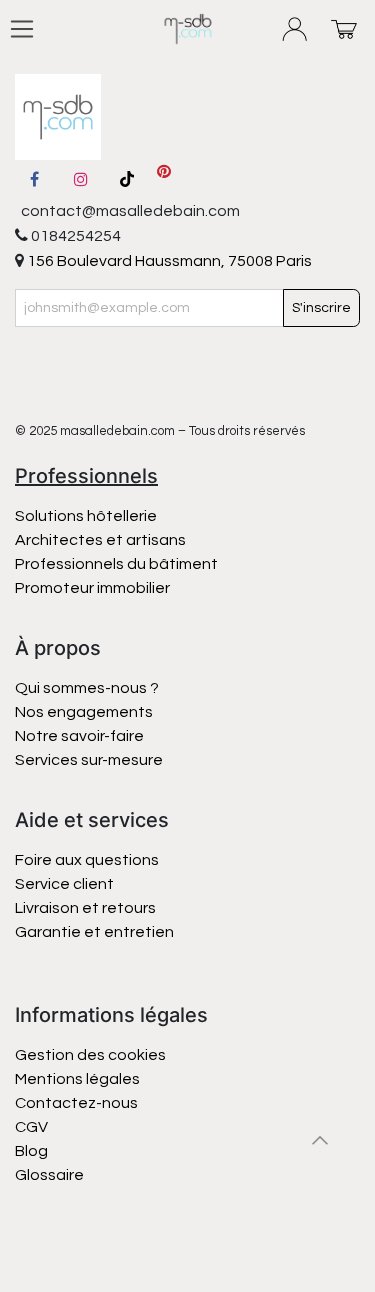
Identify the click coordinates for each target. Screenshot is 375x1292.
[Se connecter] (295, 29)
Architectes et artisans (100, 540)
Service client (64, 884)
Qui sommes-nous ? (87, 688)
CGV (31, 1127)
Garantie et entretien (94, 932)
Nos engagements (85, 712)
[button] (320, 1140)
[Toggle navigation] (22, 29)
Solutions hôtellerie (86, 516)
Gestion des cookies (90, 1055)
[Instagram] (81, 179)
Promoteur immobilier (92, 588)
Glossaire (49, 1175)
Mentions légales (77, 1079)
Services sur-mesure (89, 760)
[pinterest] (164, 179)
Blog (31, 1151)
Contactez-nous (78, 1103)
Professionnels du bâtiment (116, 564)
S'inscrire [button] (321, 308)
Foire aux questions (87, 860)
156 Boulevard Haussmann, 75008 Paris (168, 261)
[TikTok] (127, 179)
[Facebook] (34, 179)
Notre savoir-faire (79, 736)
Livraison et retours (85, 908)
